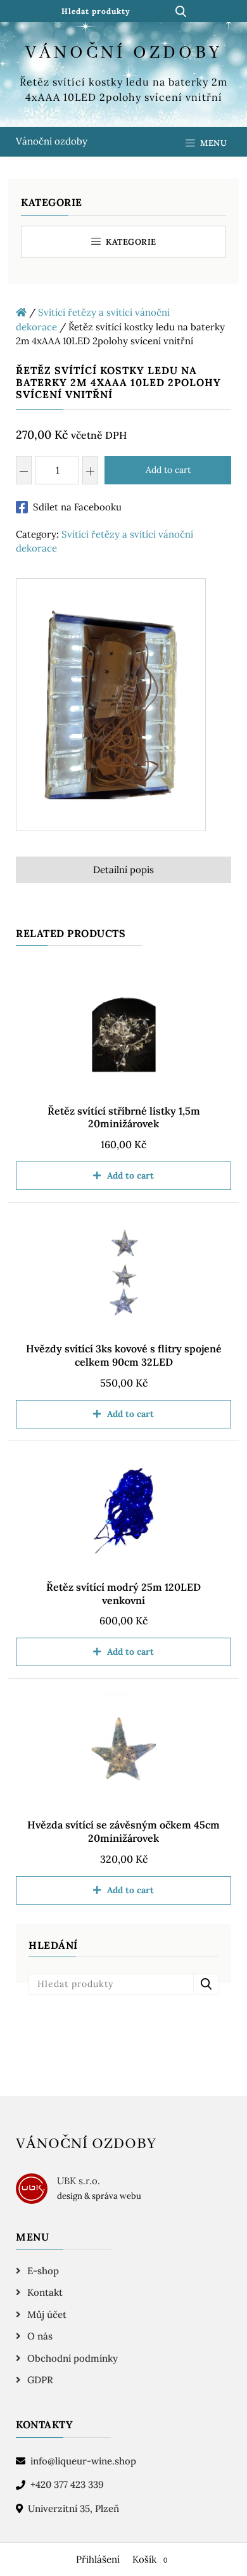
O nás (40, 2336)
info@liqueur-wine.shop (83, 2461)
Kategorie (130, 242)
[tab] (123, 870)
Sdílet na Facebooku (77, 507)
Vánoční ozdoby (52, 141)
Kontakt (45, 2292)
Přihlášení (98, 2559)
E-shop (43, 2271)
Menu (213, 143)
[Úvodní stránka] (21, 312)
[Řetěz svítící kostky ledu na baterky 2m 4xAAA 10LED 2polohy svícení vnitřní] (111, 707)
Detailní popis (123, 870)
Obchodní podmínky (73, 2358)
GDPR (40, 2380)
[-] (24, 470)
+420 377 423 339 (67, 2484)
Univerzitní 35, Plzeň (73, 2508)
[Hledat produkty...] (180, 11)
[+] (90, 470)
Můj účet (47, 2314)
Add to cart (168, 470)
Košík (150, 2559)
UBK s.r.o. (79, 2181)
